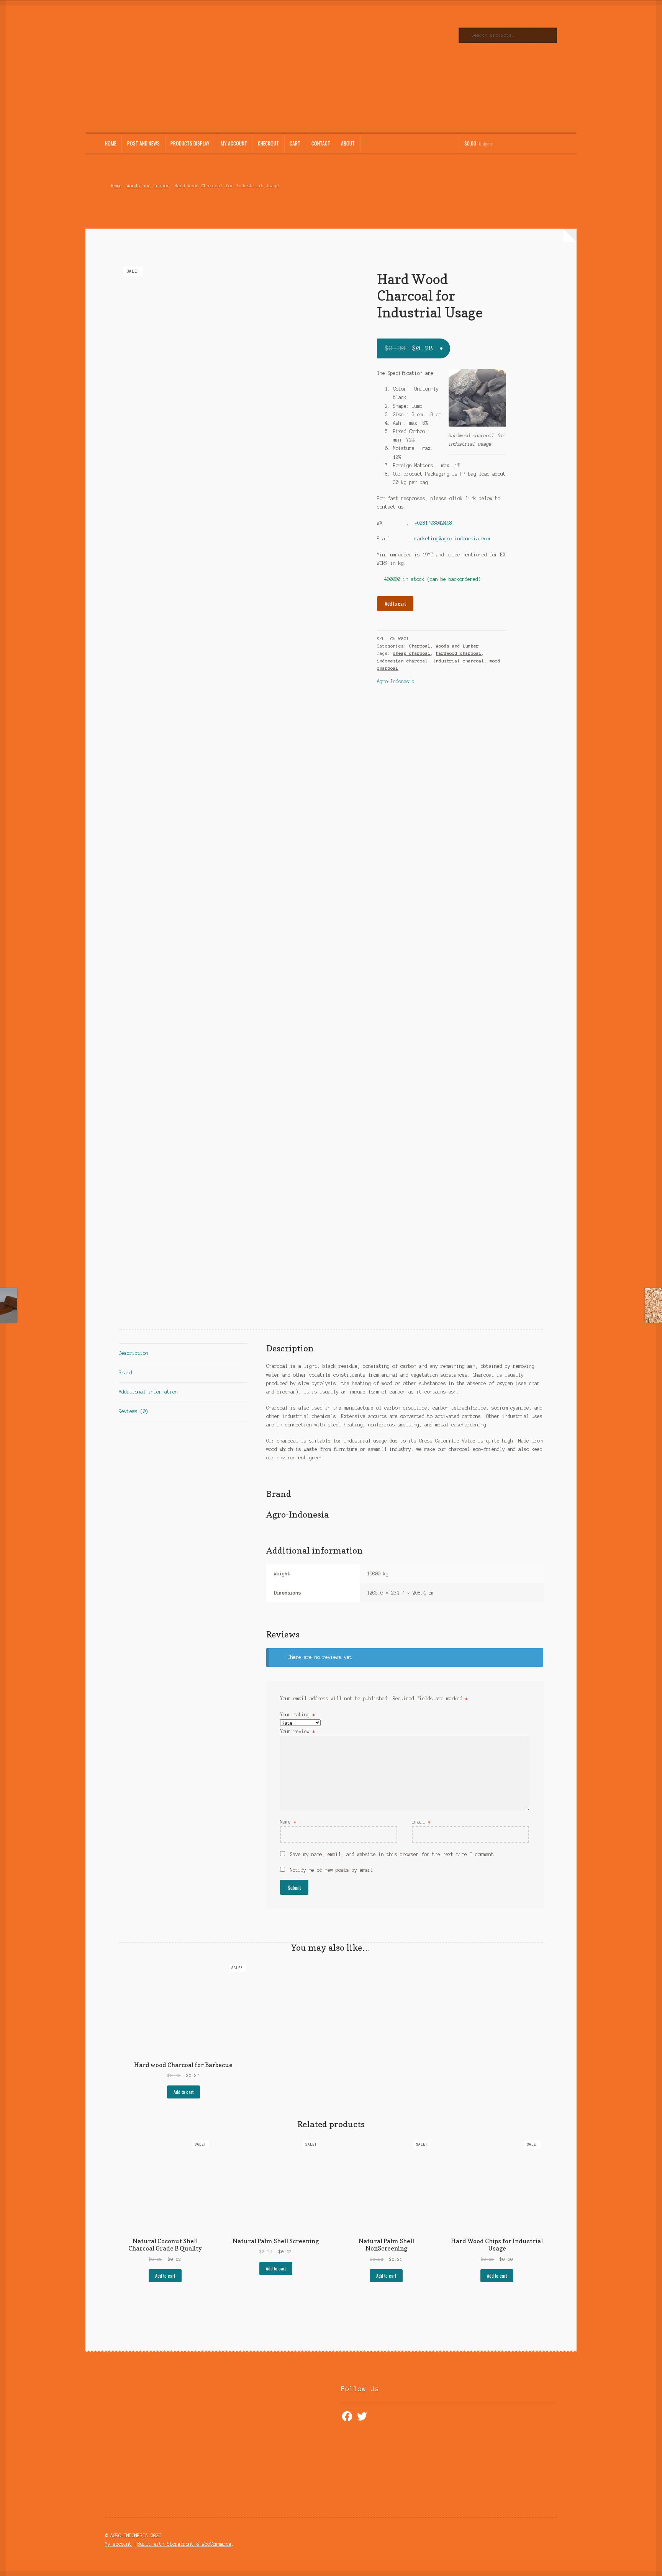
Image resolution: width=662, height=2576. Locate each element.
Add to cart (395, 604)
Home (111, 143)
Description (134, 1353)
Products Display (190, 143)
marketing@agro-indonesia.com (452, 539)
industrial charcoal (459, 661)
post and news (143, 143)
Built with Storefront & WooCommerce (184, 2544)
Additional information (148, 1392)
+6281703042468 (433, 523)
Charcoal (420, 646)
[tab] (183, 1353)
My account (234, 143)
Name (288, 1822)
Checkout (268, 143)
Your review (297, 1731)
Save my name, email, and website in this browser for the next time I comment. (393, 1854)
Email (421, 1822)
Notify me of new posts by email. (333, 1870)
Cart (295, 143)
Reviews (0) (134, 1411)
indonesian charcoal (402, 661)
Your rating (297, 1715)
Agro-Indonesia (396, 681)
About (348, 143)
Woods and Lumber (148, 186)
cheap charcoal (412, 653)
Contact (321, 143)
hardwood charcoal (459, 653)
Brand (125, 1373)
